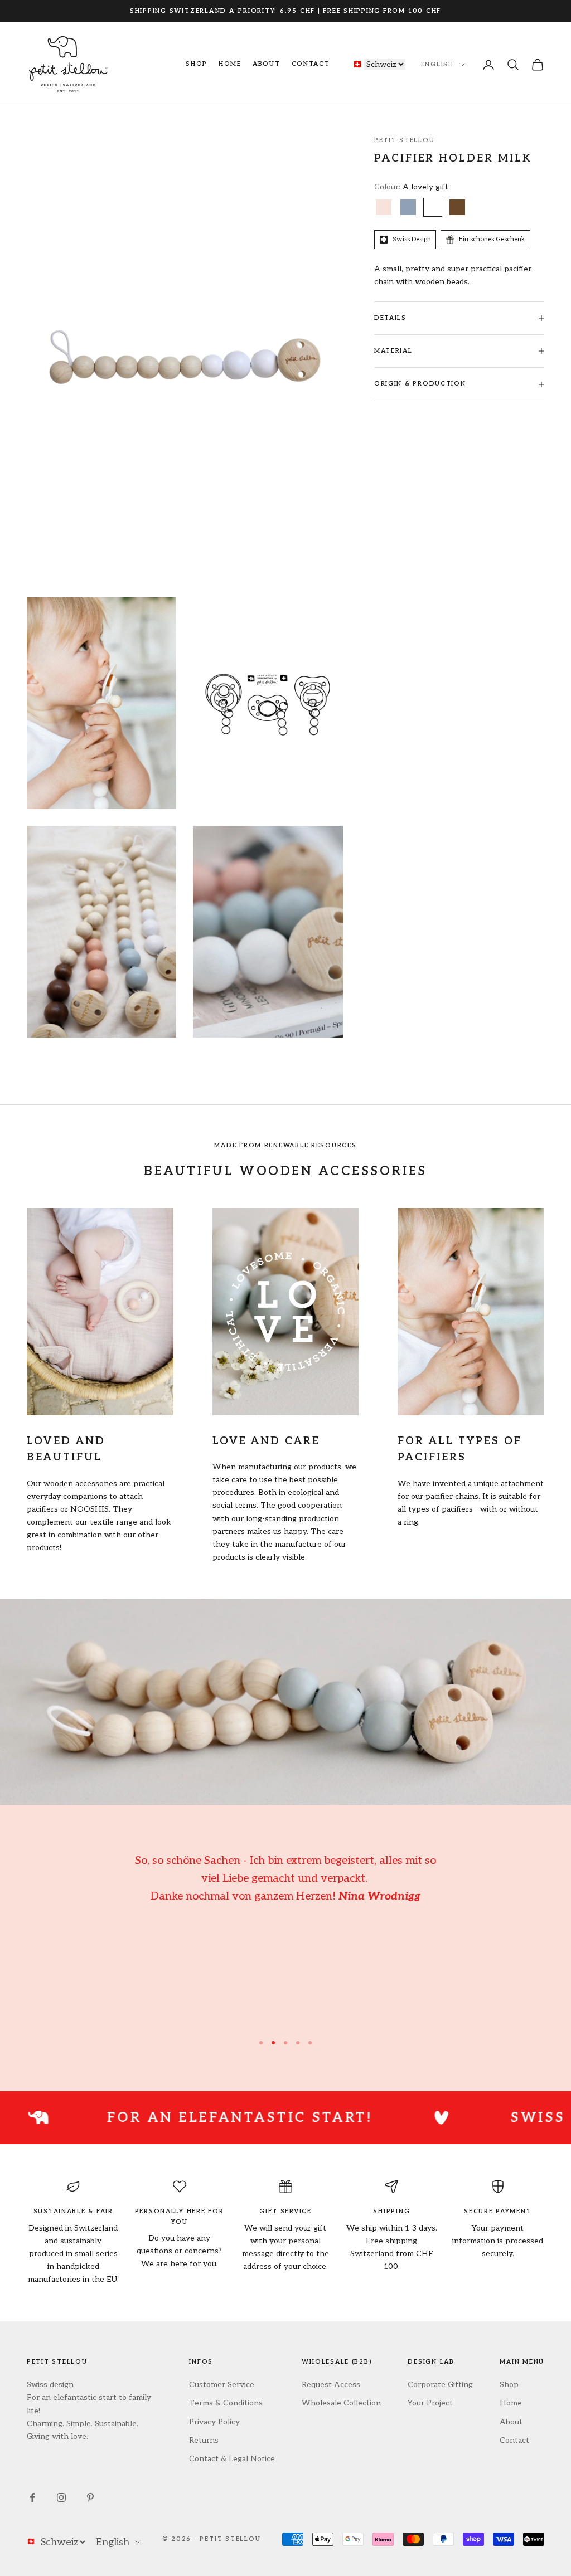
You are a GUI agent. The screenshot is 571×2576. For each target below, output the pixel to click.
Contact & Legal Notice (232, 2459)
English (437, 64)
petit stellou (404, 140)
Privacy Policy (214, 2422)
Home (230, 64)
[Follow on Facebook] (32, 2497)
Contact (311, 64)
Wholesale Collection (341, 2403)
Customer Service (222, 2385)
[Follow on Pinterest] (90, 2497)
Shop (197, 64)
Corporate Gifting (440, 2385)
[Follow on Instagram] (61, 2497)
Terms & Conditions (226, 2403)
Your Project (430, 2403)
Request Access (331, 2385)
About (267, 64)
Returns (204, 2440)
